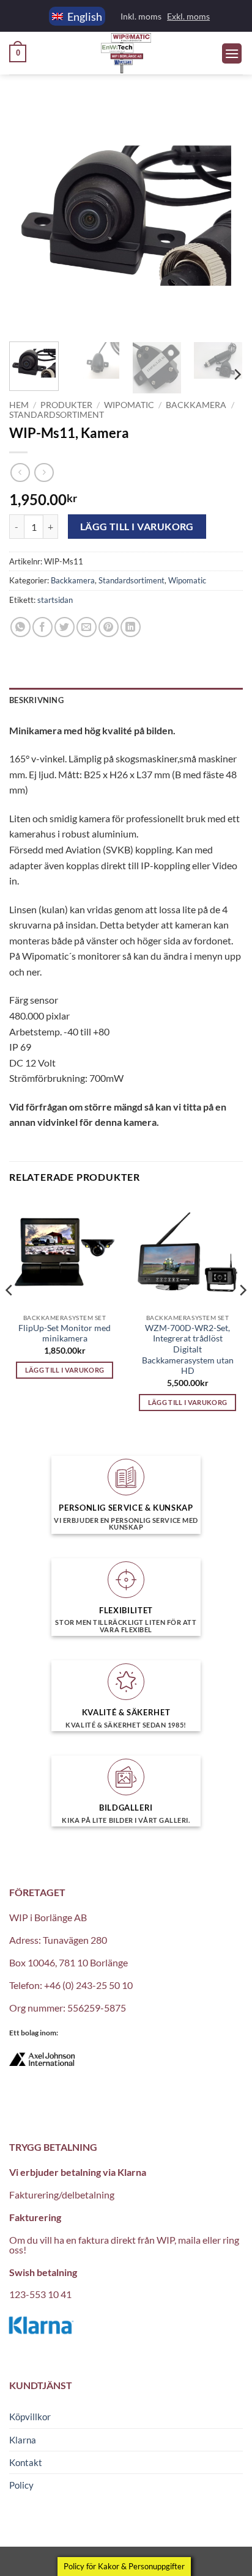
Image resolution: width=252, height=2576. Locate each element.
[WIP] (126, 53)
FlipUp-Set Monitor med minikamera (65, 1334)
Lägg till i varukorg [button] (65, 1370)
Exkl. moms (188, 16)
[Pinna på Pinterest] (109, 627)
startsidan (55, 600)
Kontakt (26, 2462)
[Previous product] (44, 473)
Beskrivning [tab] (36, 700)
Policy (21, 2485)
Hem (19, 405)
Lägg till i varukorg (137, 527)
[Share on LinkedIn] (131, 627)
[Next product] (20, 473)
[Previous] (29, 216)
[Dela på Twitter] (65, 627)
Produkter (66, 405)
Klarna (23, 2440)
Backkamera (196, 405)
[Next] (223, 216)
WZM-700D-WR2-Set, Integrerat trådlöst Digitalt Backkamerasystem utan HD (188, 1350)
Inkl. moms (141, 16)
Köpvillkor (30, 2417)
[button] (18, 54)
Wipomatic (129, 405)
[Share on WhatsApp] (20, 627)
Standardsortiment (57, 415)
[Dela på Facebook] (43, 627)
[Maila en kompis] (87, 627)
